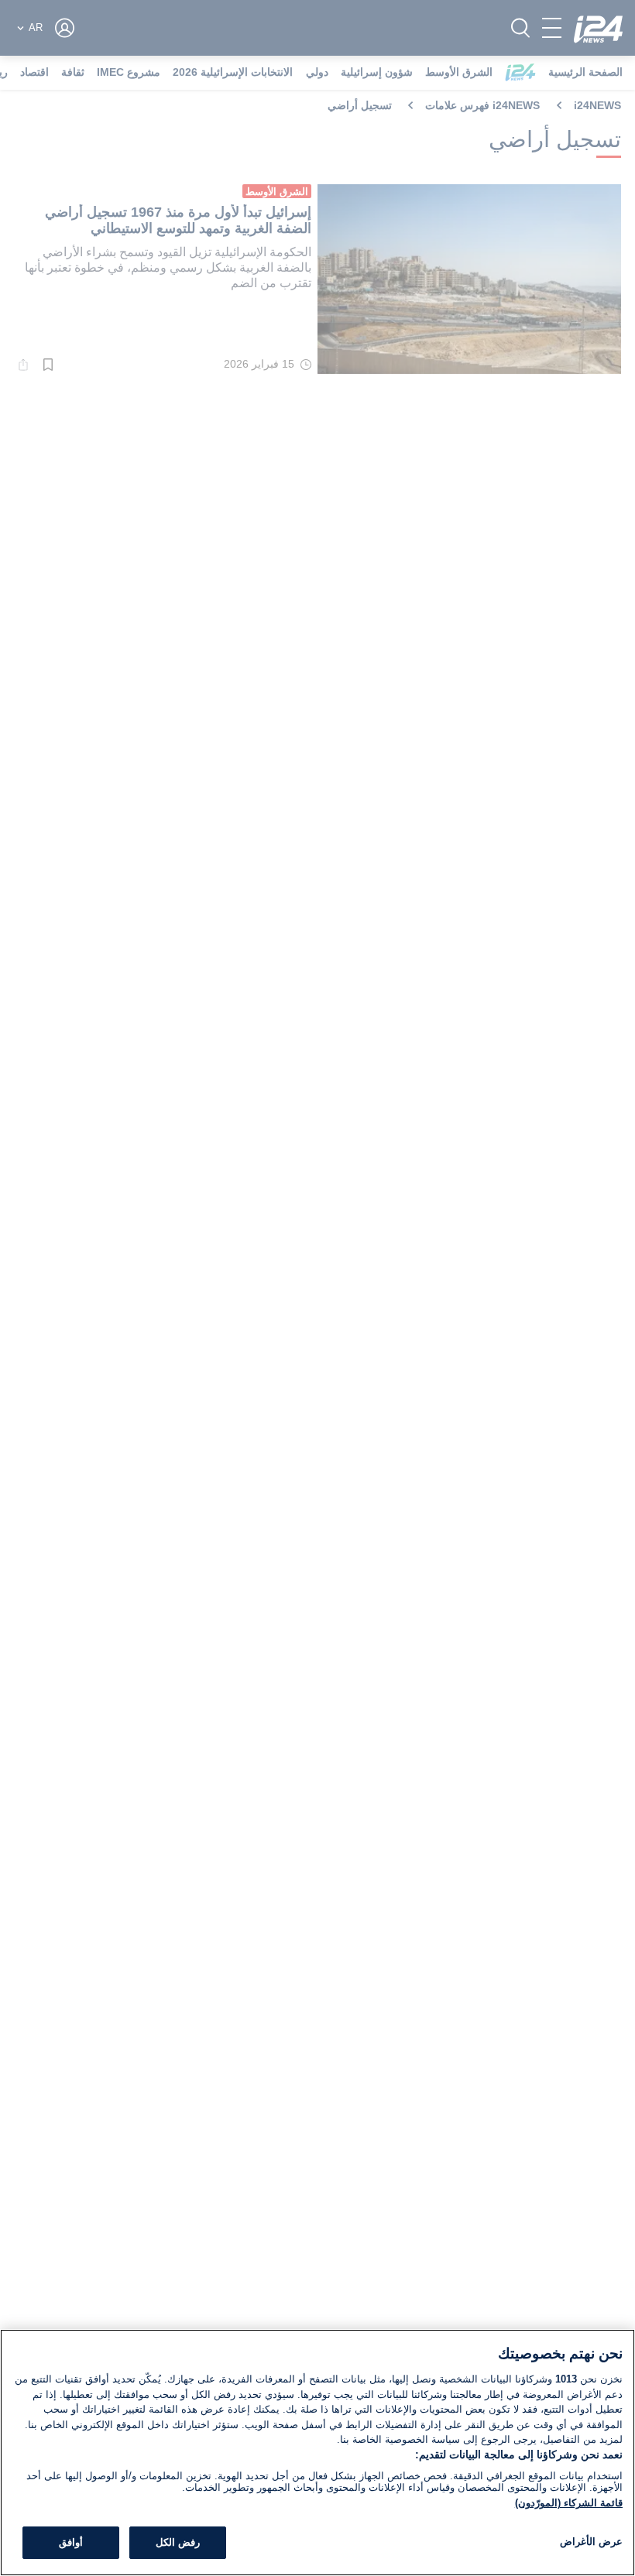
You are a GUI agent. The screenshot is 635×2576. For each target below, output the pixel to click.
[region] (317, 2453)
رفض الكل (178, 2542)
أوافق (71, 2542)
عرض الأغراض (591, 2542)
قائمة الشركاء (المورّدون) (569, 2503)
